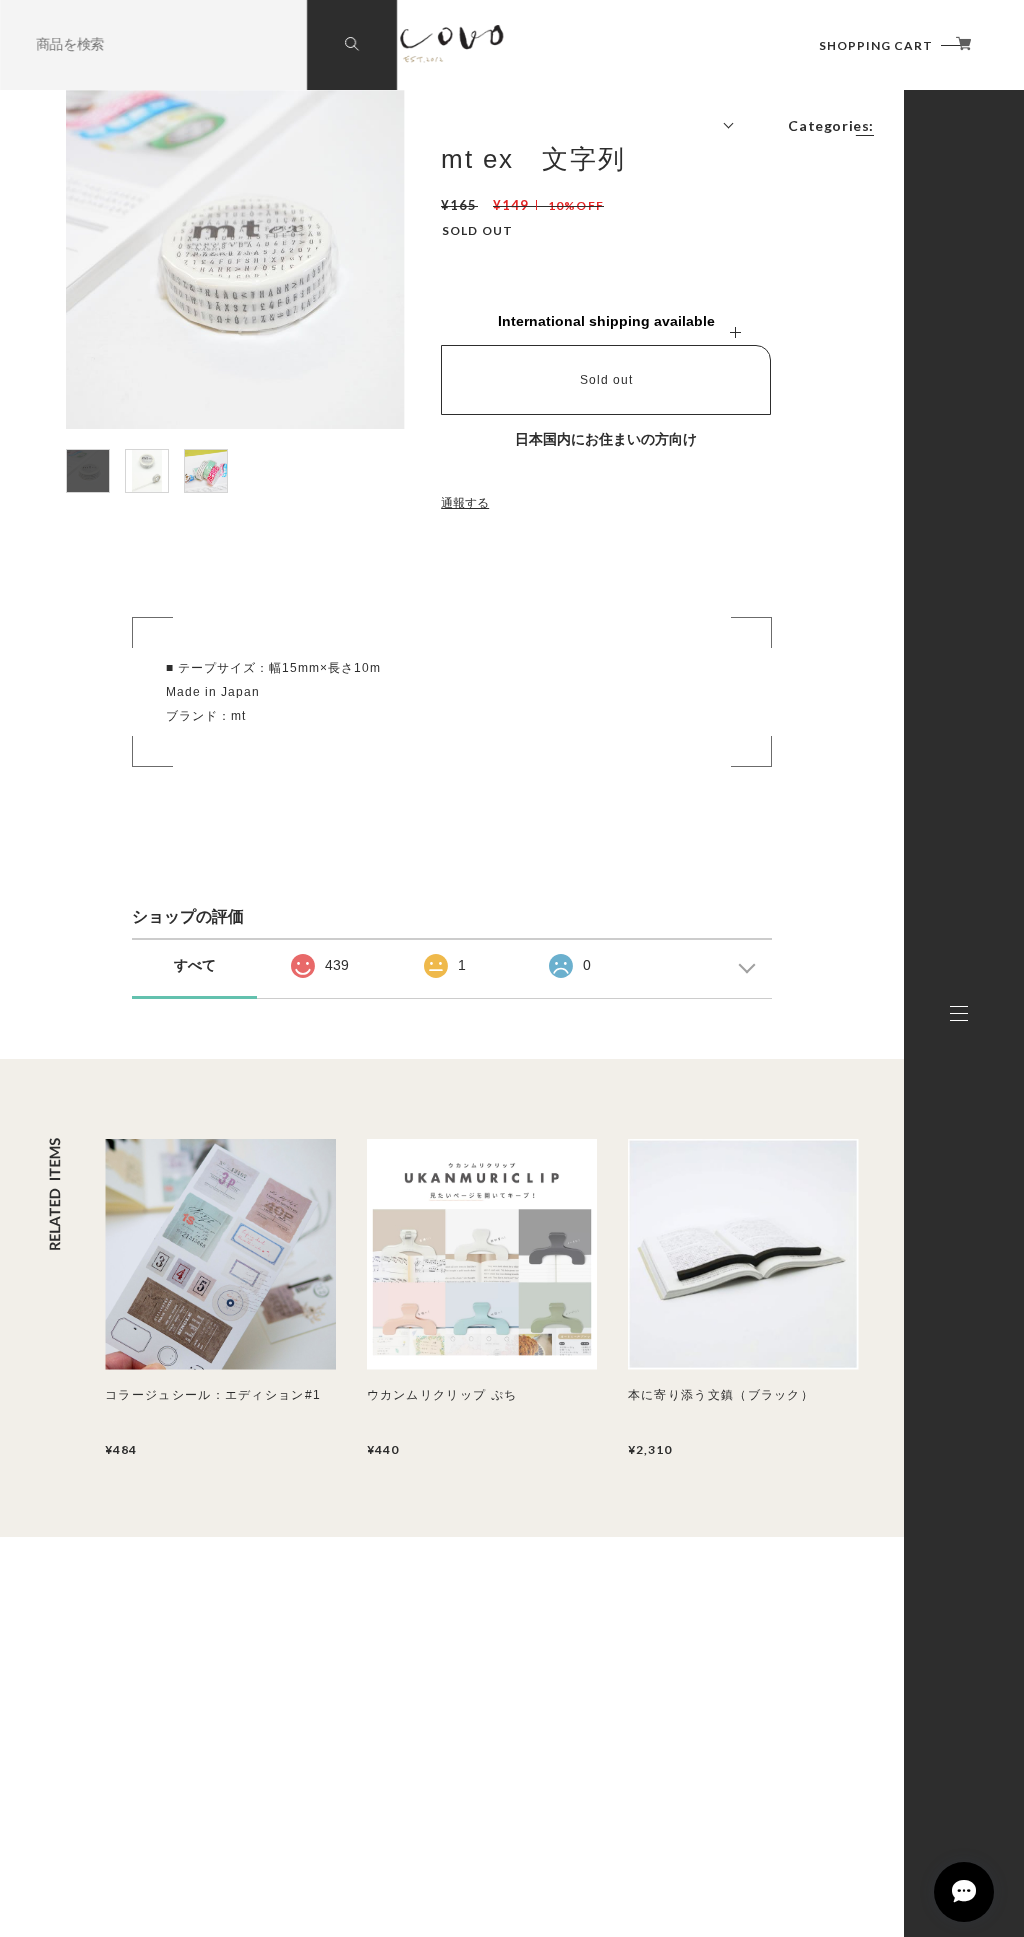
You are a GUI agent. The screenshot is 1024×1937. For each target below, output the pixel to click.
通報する (465, 503)
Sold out (606, 380)
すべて (195, 965)
